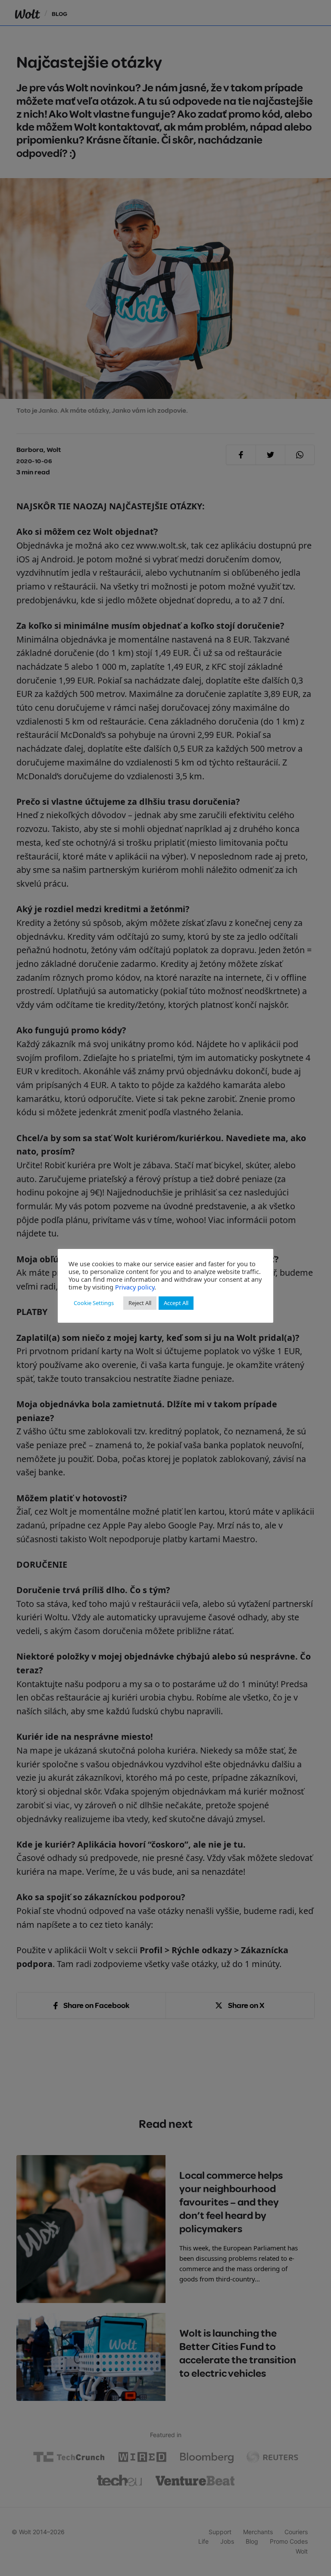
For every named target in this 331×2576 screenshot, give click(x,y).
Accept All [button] (176, 1303)
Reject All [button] (140, 1303)
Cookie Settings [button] (94, 1303)
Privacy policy (135, 1287)
